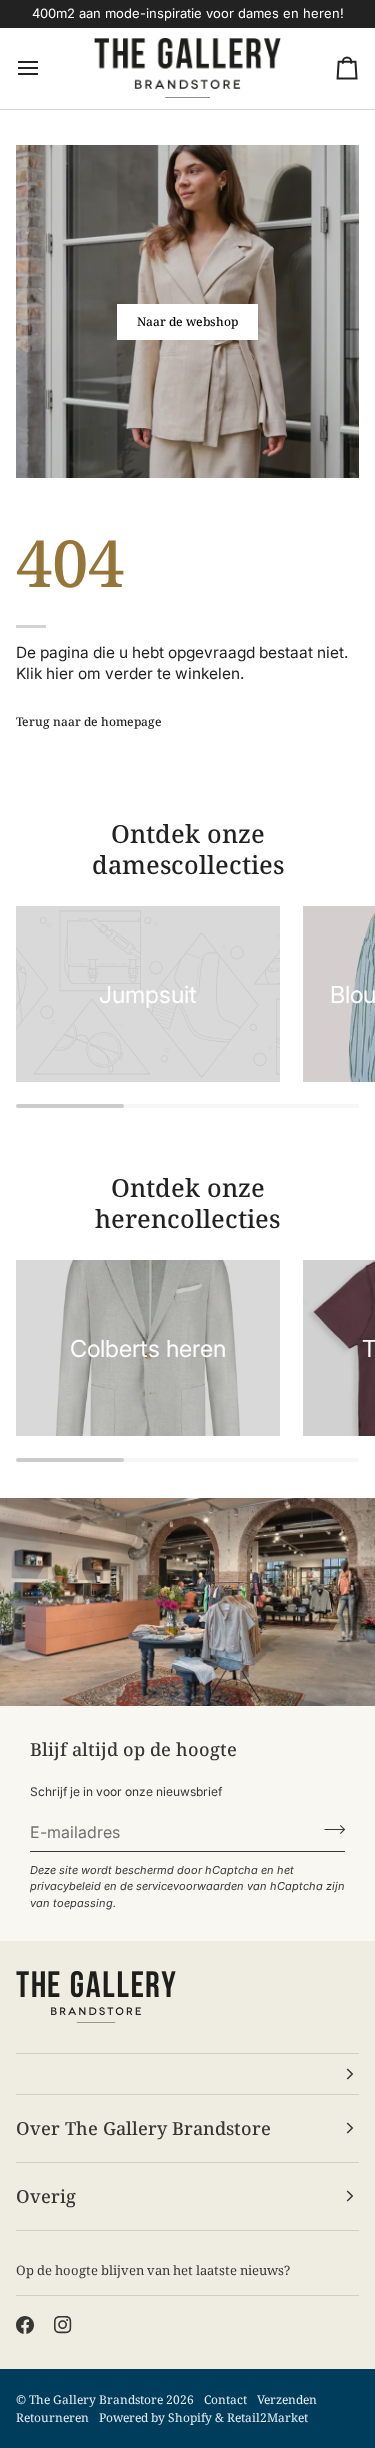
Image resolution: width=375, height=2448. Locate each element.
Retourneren (52, 2417)
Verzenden (287, 2399)
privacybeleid (65, 1886)
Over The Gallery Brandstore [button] (143, 2128)
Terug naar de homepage (89, 721)
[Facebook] (25, 2325)
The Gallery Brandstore (96, 2399)
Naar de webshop (187, 321)
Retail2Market (267, 2417)
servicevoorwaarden (190, 1886)
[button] (187, 2074)
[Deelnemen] (328, 1829)
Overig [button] (46, 2196)
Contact (225, 2399)
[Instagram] (63, 2325)
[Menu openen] (46, 68)
